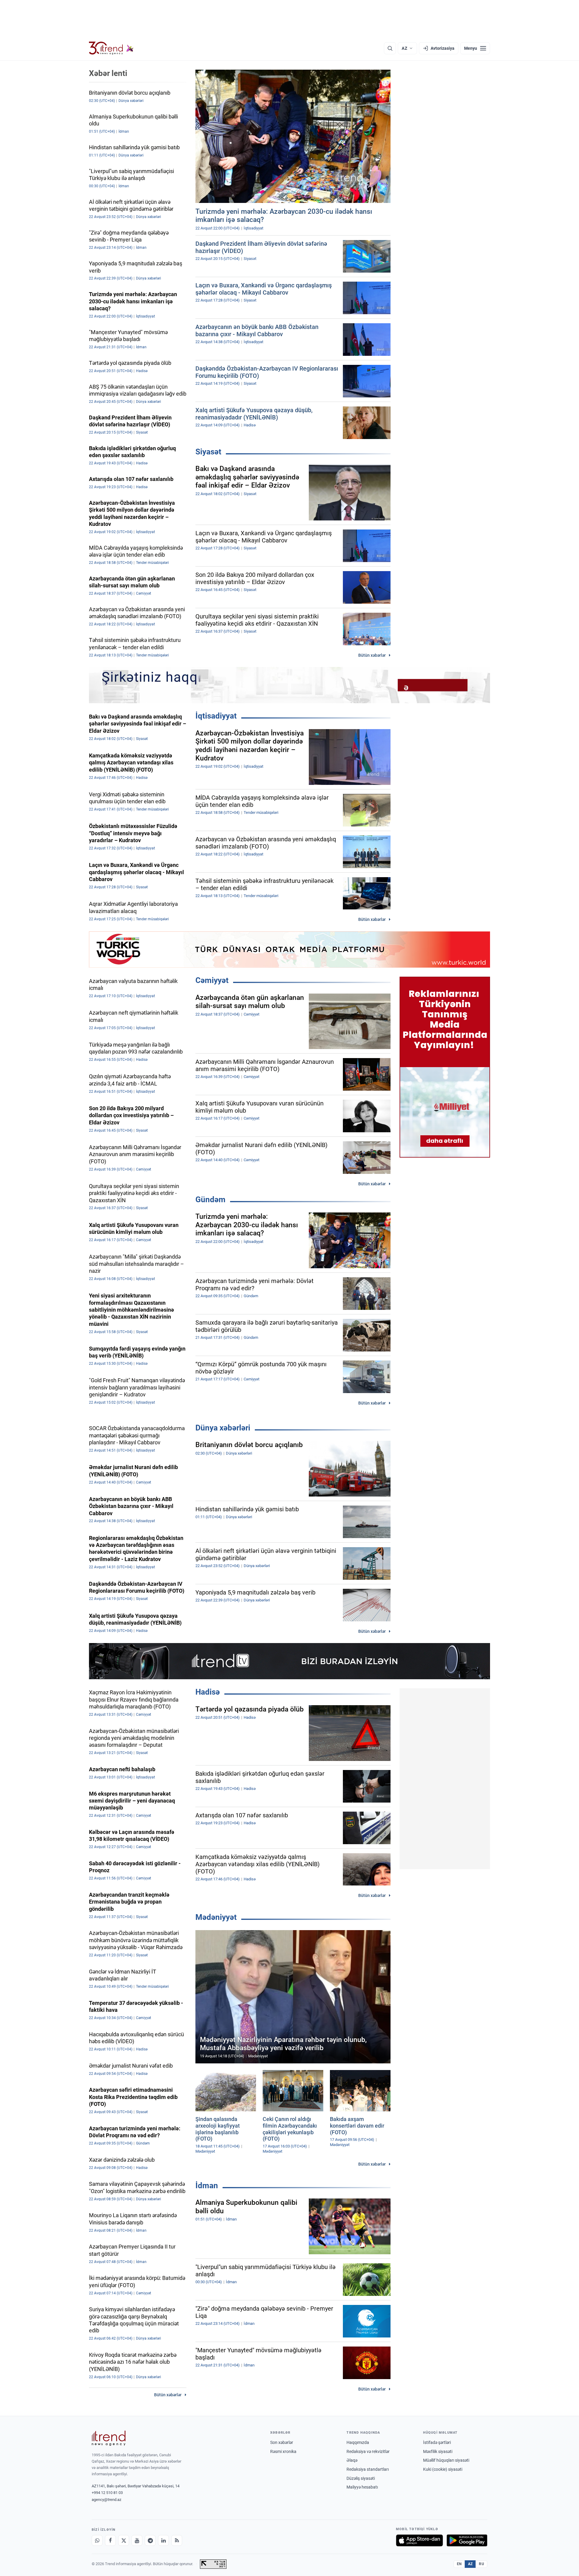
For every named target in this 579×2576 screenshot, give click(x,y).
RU (481, 2564)
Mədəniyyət (216, 1917)
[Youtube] (137, 2540)
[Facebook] (110, 2540)
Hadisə (208, 1692)
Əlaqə (352, 2460)
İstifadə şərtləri (437, 2442)
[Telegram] (150, 2540)
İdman (207, 2186)
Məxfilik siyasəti (438, 2451)
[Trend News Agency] (109, 2438)
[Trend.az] (111, 48)
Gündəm (210, 1199)
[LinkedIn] (163, 2540)
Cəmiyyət (212, 980)
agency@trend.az (106, 2500)
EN (459, 2564)
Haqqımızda (358, 2442)
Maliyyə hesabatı (362, 2487)
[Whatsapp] (97, 2540)
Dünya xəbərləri (223, 1428)
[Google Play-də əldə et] (467, 2540)
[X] (124, 2540)
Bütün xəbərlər (372, 655)
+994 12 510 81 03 (107, 2493)
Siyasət (208, 452)
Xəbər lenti (108, 73)
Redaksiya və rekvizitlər (368, 2451)
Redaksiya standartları (368, 2469)
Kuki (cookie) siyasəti (443, 2469)
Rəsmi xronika (283, 2451)
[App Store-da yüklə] (419, 2540)
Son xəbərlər (282, 2442)
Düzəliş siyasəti (361, 2478)
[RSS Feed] (177, 2540)
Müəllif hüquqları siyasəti (446, 2460)
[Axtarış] (390, 48)
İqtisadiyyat (216, 716)
